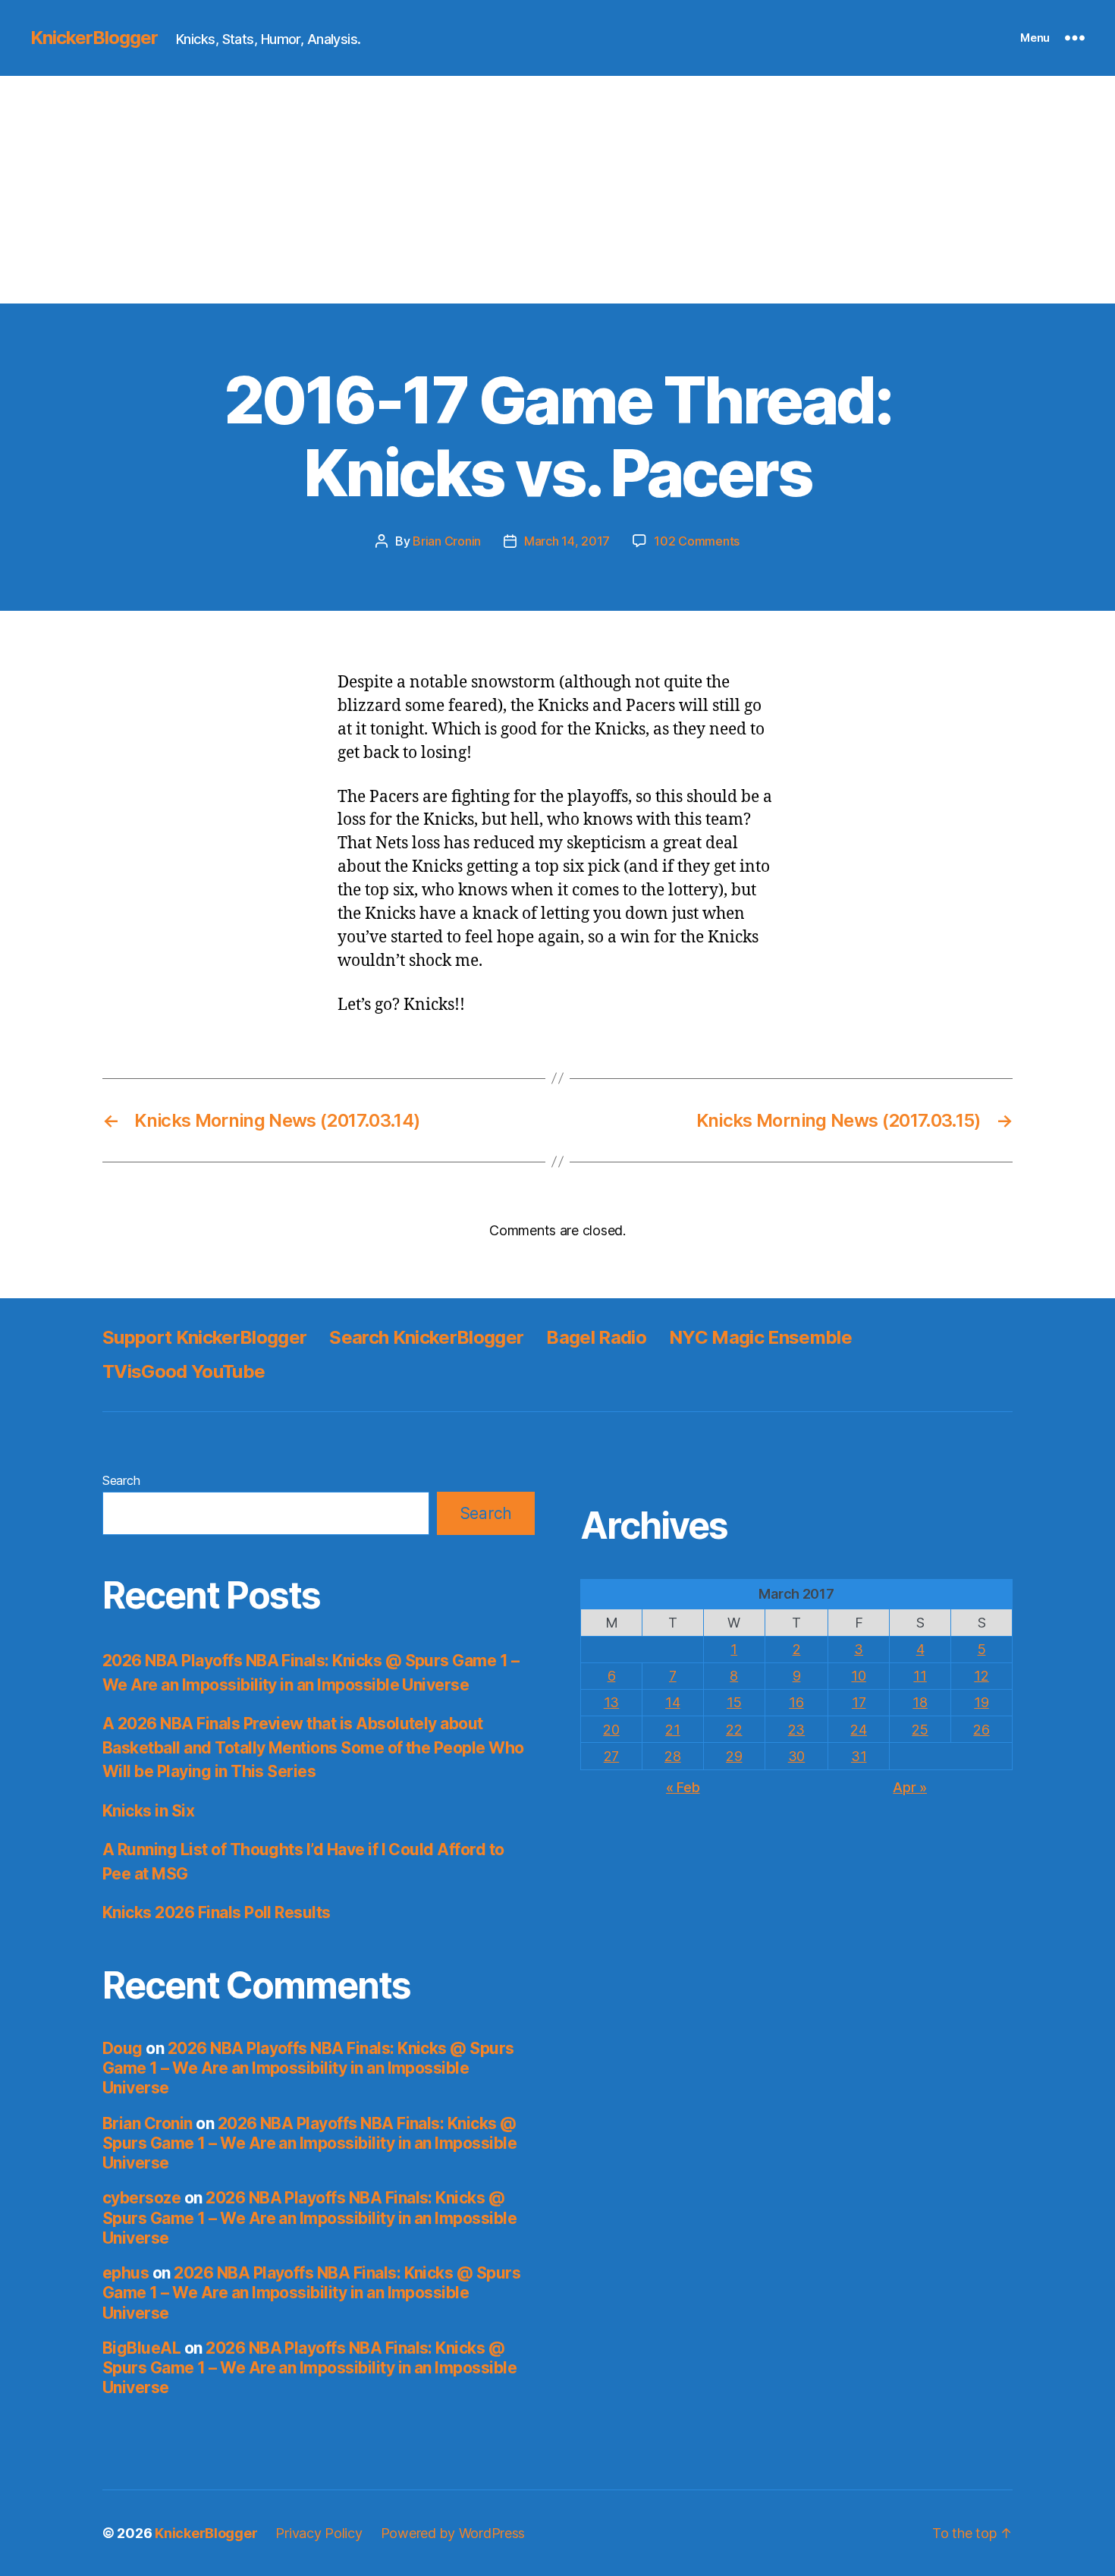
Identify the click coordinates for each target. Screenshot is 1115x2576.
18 (920, 1702)
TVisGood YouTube (184, 1371)
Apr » (910, 1787)
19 (981, 1702)
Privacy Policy (319, 2533)
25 (920, 1730)
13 (611, 1702)
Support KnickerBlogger (204, 1337)
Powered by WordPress (453, 2533)
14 (672, 1702)
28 (672, 1756)
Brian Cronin (447, 541)
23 (796, 1730)
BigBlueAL (141, 2348)
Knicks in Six (148, 1811)
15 (734, 1702)
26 (981, 1730)
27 (611, 1756)
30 (796, 1756)
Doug (122, 2048)
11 (920, 1676)
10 (858, 1676)
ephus (126, 2273)
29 (734, 1756)
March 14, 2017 (567, 541)
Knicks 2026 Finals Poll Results (217, 1912)
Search (121, 1480)
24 (858, 1730)
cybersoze (141, 2198)
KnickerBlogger (94, 38)
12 (981, 1676)
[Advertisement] (557, 190)
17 (859, 1702)
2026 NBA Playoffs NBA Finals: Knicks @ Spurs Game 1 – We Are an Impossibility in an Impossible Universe (308, 2068)
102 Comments (697, 541)
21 (672, 1730)
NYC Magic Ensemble (760, 1337)
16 (796, 1702)
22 (734, 1730)
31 (859, 1756)
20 (611, 1730)
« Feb (683, 1787)
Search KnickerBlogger (426, 1337)
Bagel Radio (596, 1337)
